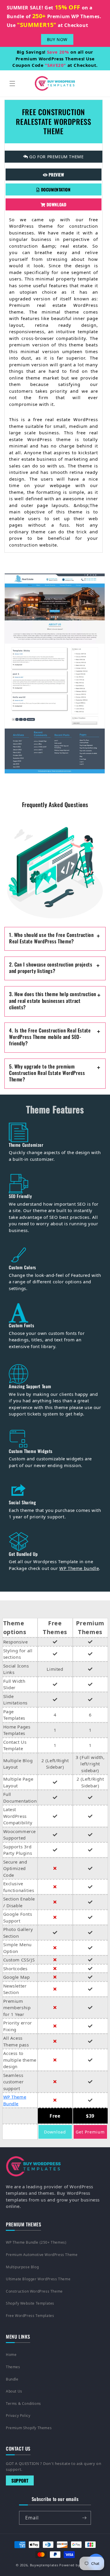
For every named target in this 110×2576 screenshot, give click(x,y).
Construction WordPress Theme (34, 2291)
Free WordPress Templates (30, 2316)
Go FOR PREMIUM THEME (56, 157)
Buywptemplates (44, 2565)
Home (11, 2355)
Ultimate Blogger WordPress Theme (38, 2279)
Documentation (55, 189)
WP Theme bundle (79, 1568)
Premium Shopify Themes (29, 2428)
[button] (12, 84)
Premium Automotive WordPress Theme (42, 2255)
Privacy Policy (18, 2416)
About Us (14, 2391)
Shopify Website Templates (30, 2303)
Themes (13, 2367)
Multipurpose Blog (22, 2267)
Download (56, 204)
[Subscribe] (84, 2518)
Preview (56, 175)
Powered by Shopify (77, 2565)
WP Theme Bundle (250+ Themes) (36, 2242)
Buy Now (57, 39)
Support (20, 2480)
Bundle (12, 2379)
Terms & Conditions (23, 2404)
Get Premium (90, 2132)
